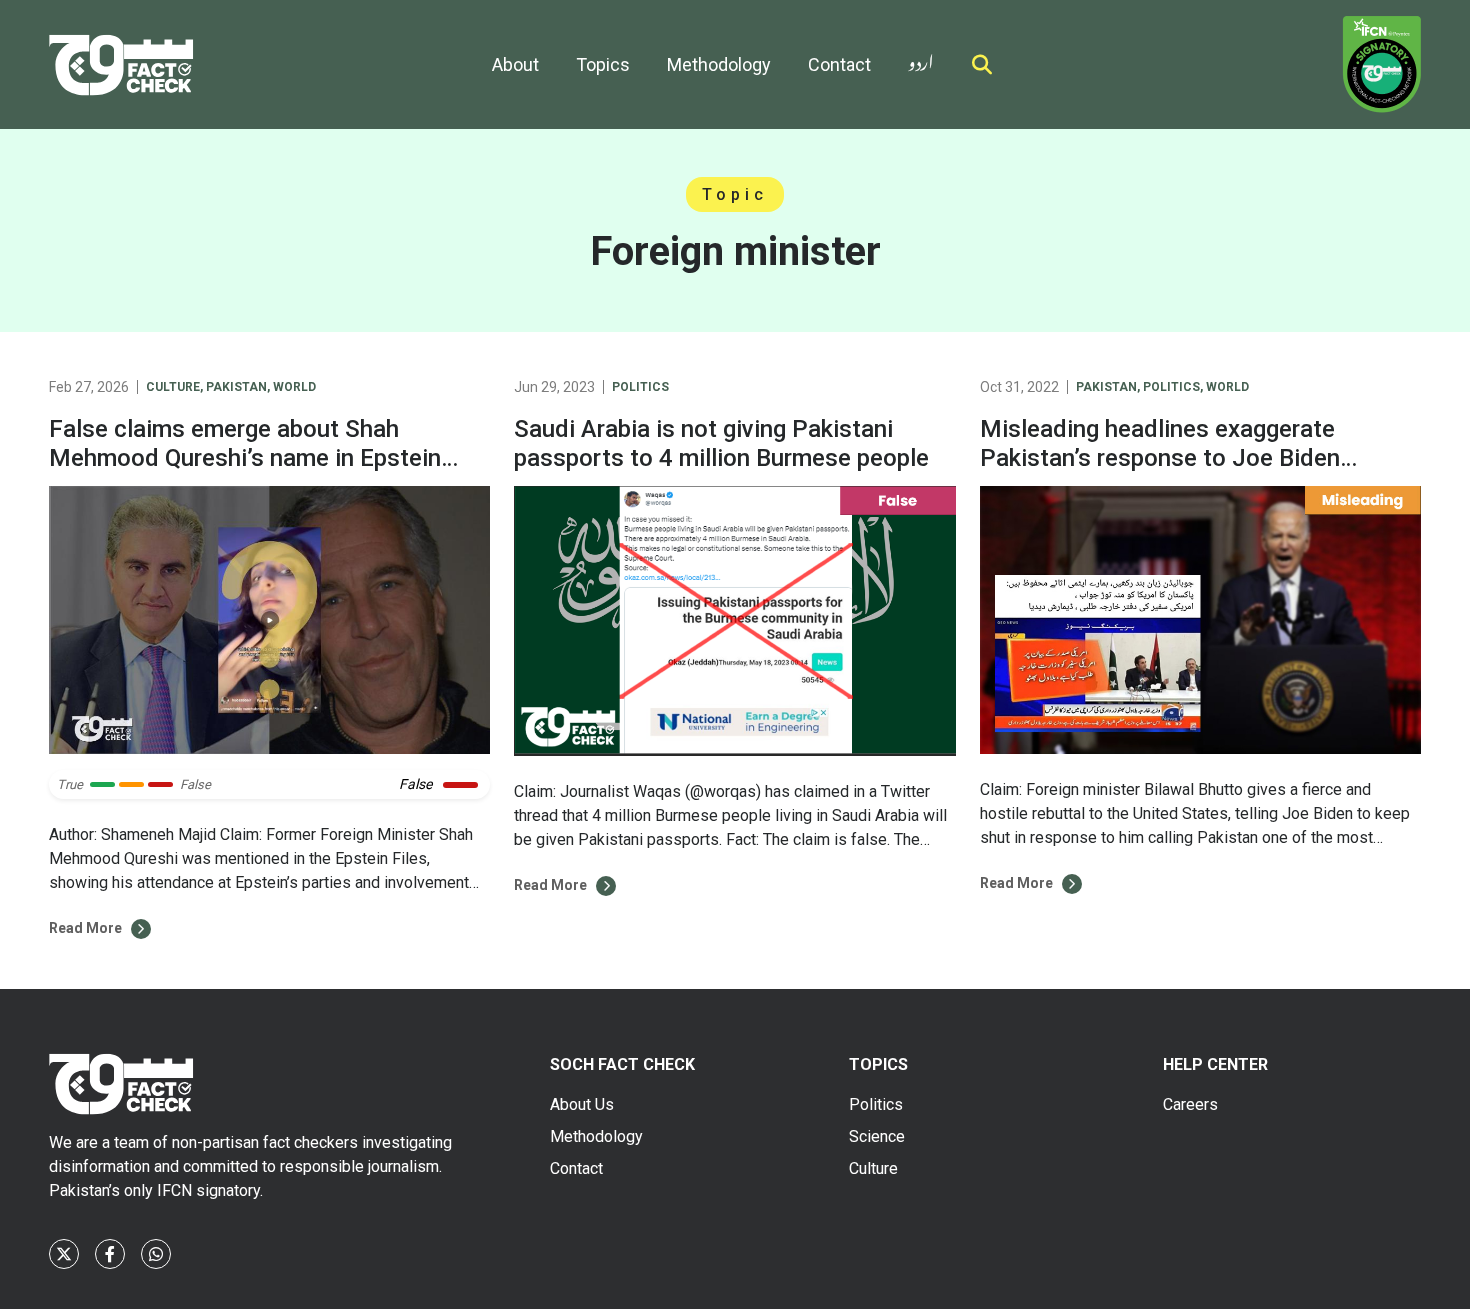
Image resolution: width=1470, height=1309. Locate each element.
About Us (582, 1104)
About (515, 64)
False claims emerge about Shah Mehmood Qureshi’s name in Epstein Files (245, 458)
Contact (839, 64)
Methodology (719, 64)
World (294, 387)
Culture (173, 387)
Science (877, 1136)
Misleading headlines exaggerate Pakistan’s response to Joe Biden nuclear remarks (1160, 458)
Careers (1190, 1104)
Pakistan (236, 387)
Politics (640, 387)
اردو (921, 58)
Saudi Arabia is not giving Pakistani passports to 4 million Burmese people (721, 443)
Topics (603, 64)
